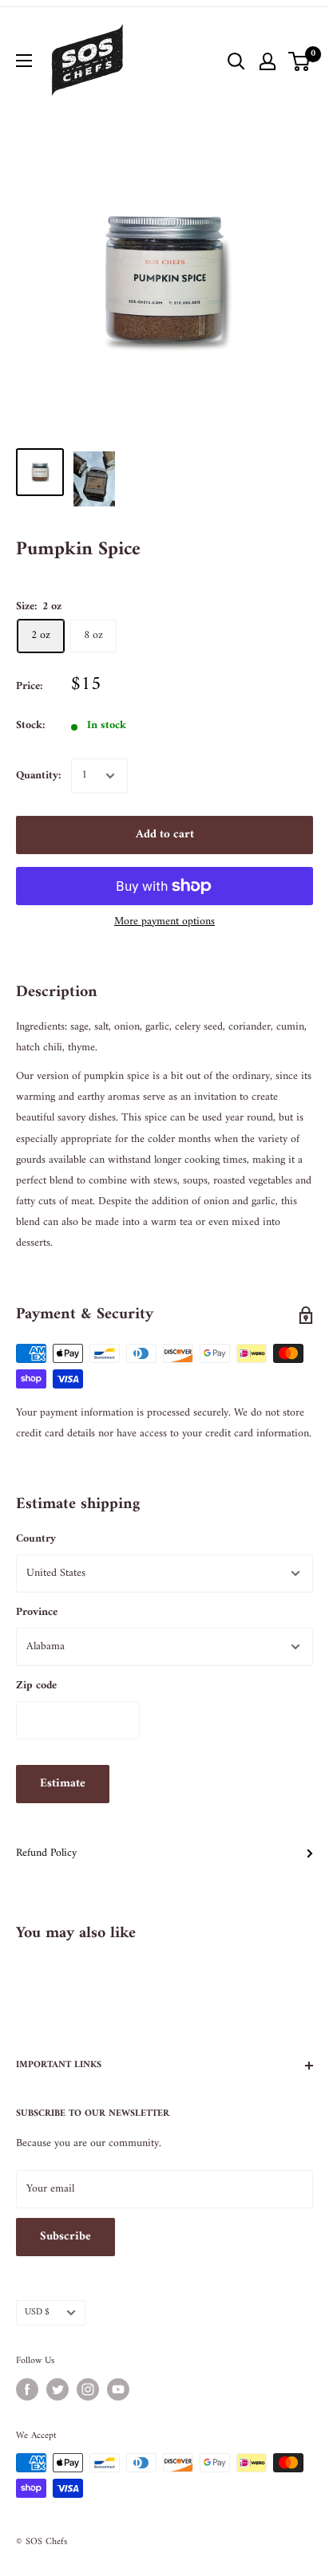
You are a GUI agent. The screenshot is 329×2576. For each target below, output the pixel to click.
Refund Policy (46, 1853)
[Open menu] (24, 61)
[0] (300, 61)
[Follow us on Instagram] (88, 2389)
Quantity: (39, 776)
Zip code (36, 1686)
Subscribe (65, 2237)
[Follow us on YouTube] (118, 2389)
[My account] (268, 61)
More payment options (164, 922)
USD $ (37, 2312)
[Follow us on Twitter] (57, 2389)
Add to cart (165, 835)
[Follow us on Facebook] (27, 2389)
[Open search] (236, 61)
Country (36, 1539)
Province (37, 1612)
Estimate (63, 1784)
